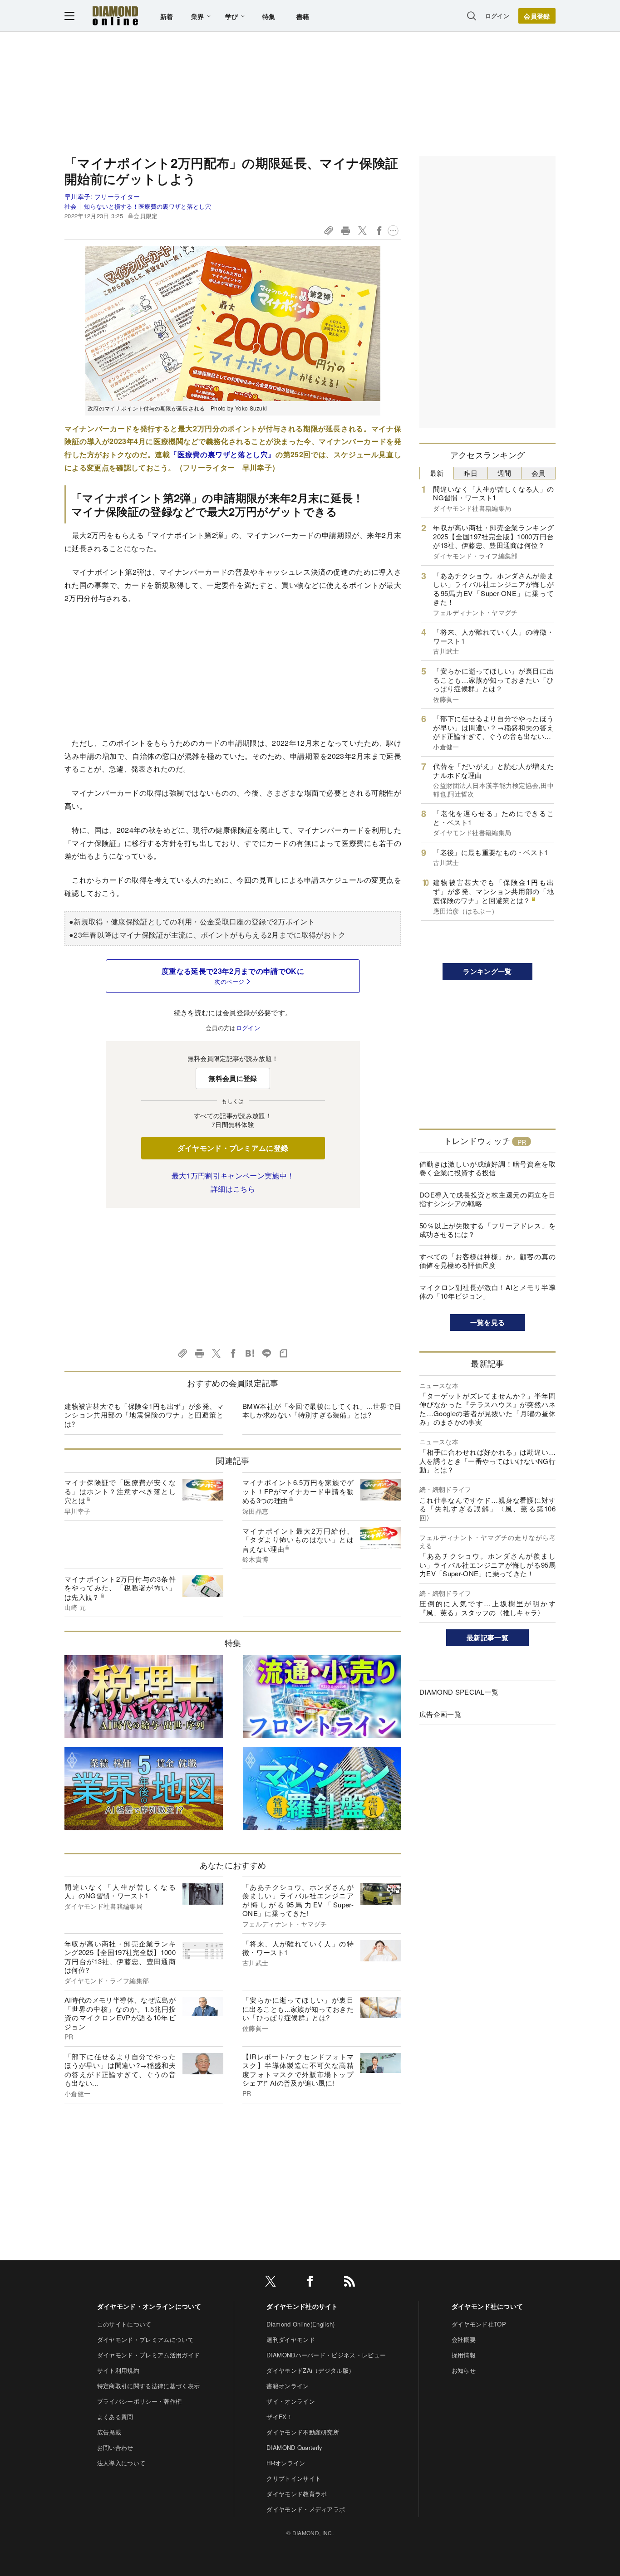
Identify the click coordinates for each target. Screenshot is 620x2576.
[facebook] (310, 2283)
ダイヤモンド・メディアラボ (306, 2509)
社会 (71, 206)
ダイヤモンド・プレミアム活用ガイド (148, 2355)
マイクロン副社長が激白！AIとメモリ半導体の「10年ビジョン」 (487, 1292)
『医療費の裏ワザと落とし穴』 (222, 454)
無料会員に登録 (233, 1078)
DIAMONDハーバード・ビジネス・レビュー (326, 2355)
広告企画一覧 (440, 1714)
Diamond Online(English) (300, 2324)
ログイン (497, 16)
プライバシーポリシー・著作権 (139, 2401)
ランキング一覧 (487, 971)
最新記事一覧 (487, 1637)
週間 (504, 473)
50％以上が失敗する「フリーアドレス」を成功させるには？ (487, 1230)
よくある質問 (115, 2417)
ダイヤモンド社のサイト (302, 2306)
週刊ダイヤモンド (291, 2339)
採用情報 (464, 2355)
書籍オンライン (288, 2386)
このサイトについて (124, 2324)
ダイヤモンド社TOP (479, 2324)
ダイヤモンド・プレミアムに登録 (233, 1148)
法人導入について (121, 2463)
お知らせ (464, 2370)
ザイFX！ (280, 2417)
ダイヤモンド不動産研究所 (303, 2432)
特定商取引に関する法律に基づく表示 (148, 2386)
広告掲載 (109, 2432)
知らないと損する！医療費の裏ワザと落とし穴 (148, 206)
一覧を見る (488, 1322)
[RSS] (349, 2283)
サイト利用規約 (118, 2370)
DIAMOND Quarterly (294, 2447)
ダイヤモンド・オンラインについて (149, 2306)
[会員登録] (537, 16)
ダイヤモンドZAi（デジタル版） (310, 2370)
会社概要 (464, 2339)
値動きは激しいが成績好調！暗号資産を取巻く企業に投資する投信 (487, 1168)
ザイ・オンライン (291, 2401)
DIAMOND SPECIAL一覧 (459, 1692)
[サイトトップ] (115, 16)
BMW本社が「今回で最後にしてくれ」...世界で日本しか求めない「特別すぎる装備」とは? (322, 1410)
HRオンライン (286, 2463)
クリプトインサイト (294, 2478)
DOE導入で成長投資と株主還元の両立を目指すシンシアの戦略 (487, 1199)
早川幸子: (102, 196)
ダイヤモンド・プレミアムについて (145, 2339)
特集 (269, 16)
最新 (437, 473)
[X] (271, 2283)
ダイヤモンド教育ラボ (297, 2494)
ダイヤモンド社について (487, 2306)
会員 (539, 473)
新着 (167, 16)
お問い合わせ (115, 2447)
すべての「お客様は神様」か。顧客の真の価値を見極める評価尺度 (487, 1261)
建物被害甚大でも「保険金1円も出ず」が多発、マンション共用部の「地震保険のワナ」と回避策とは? (144, 1415)
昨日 (470, 473)
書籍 (303, 16)
